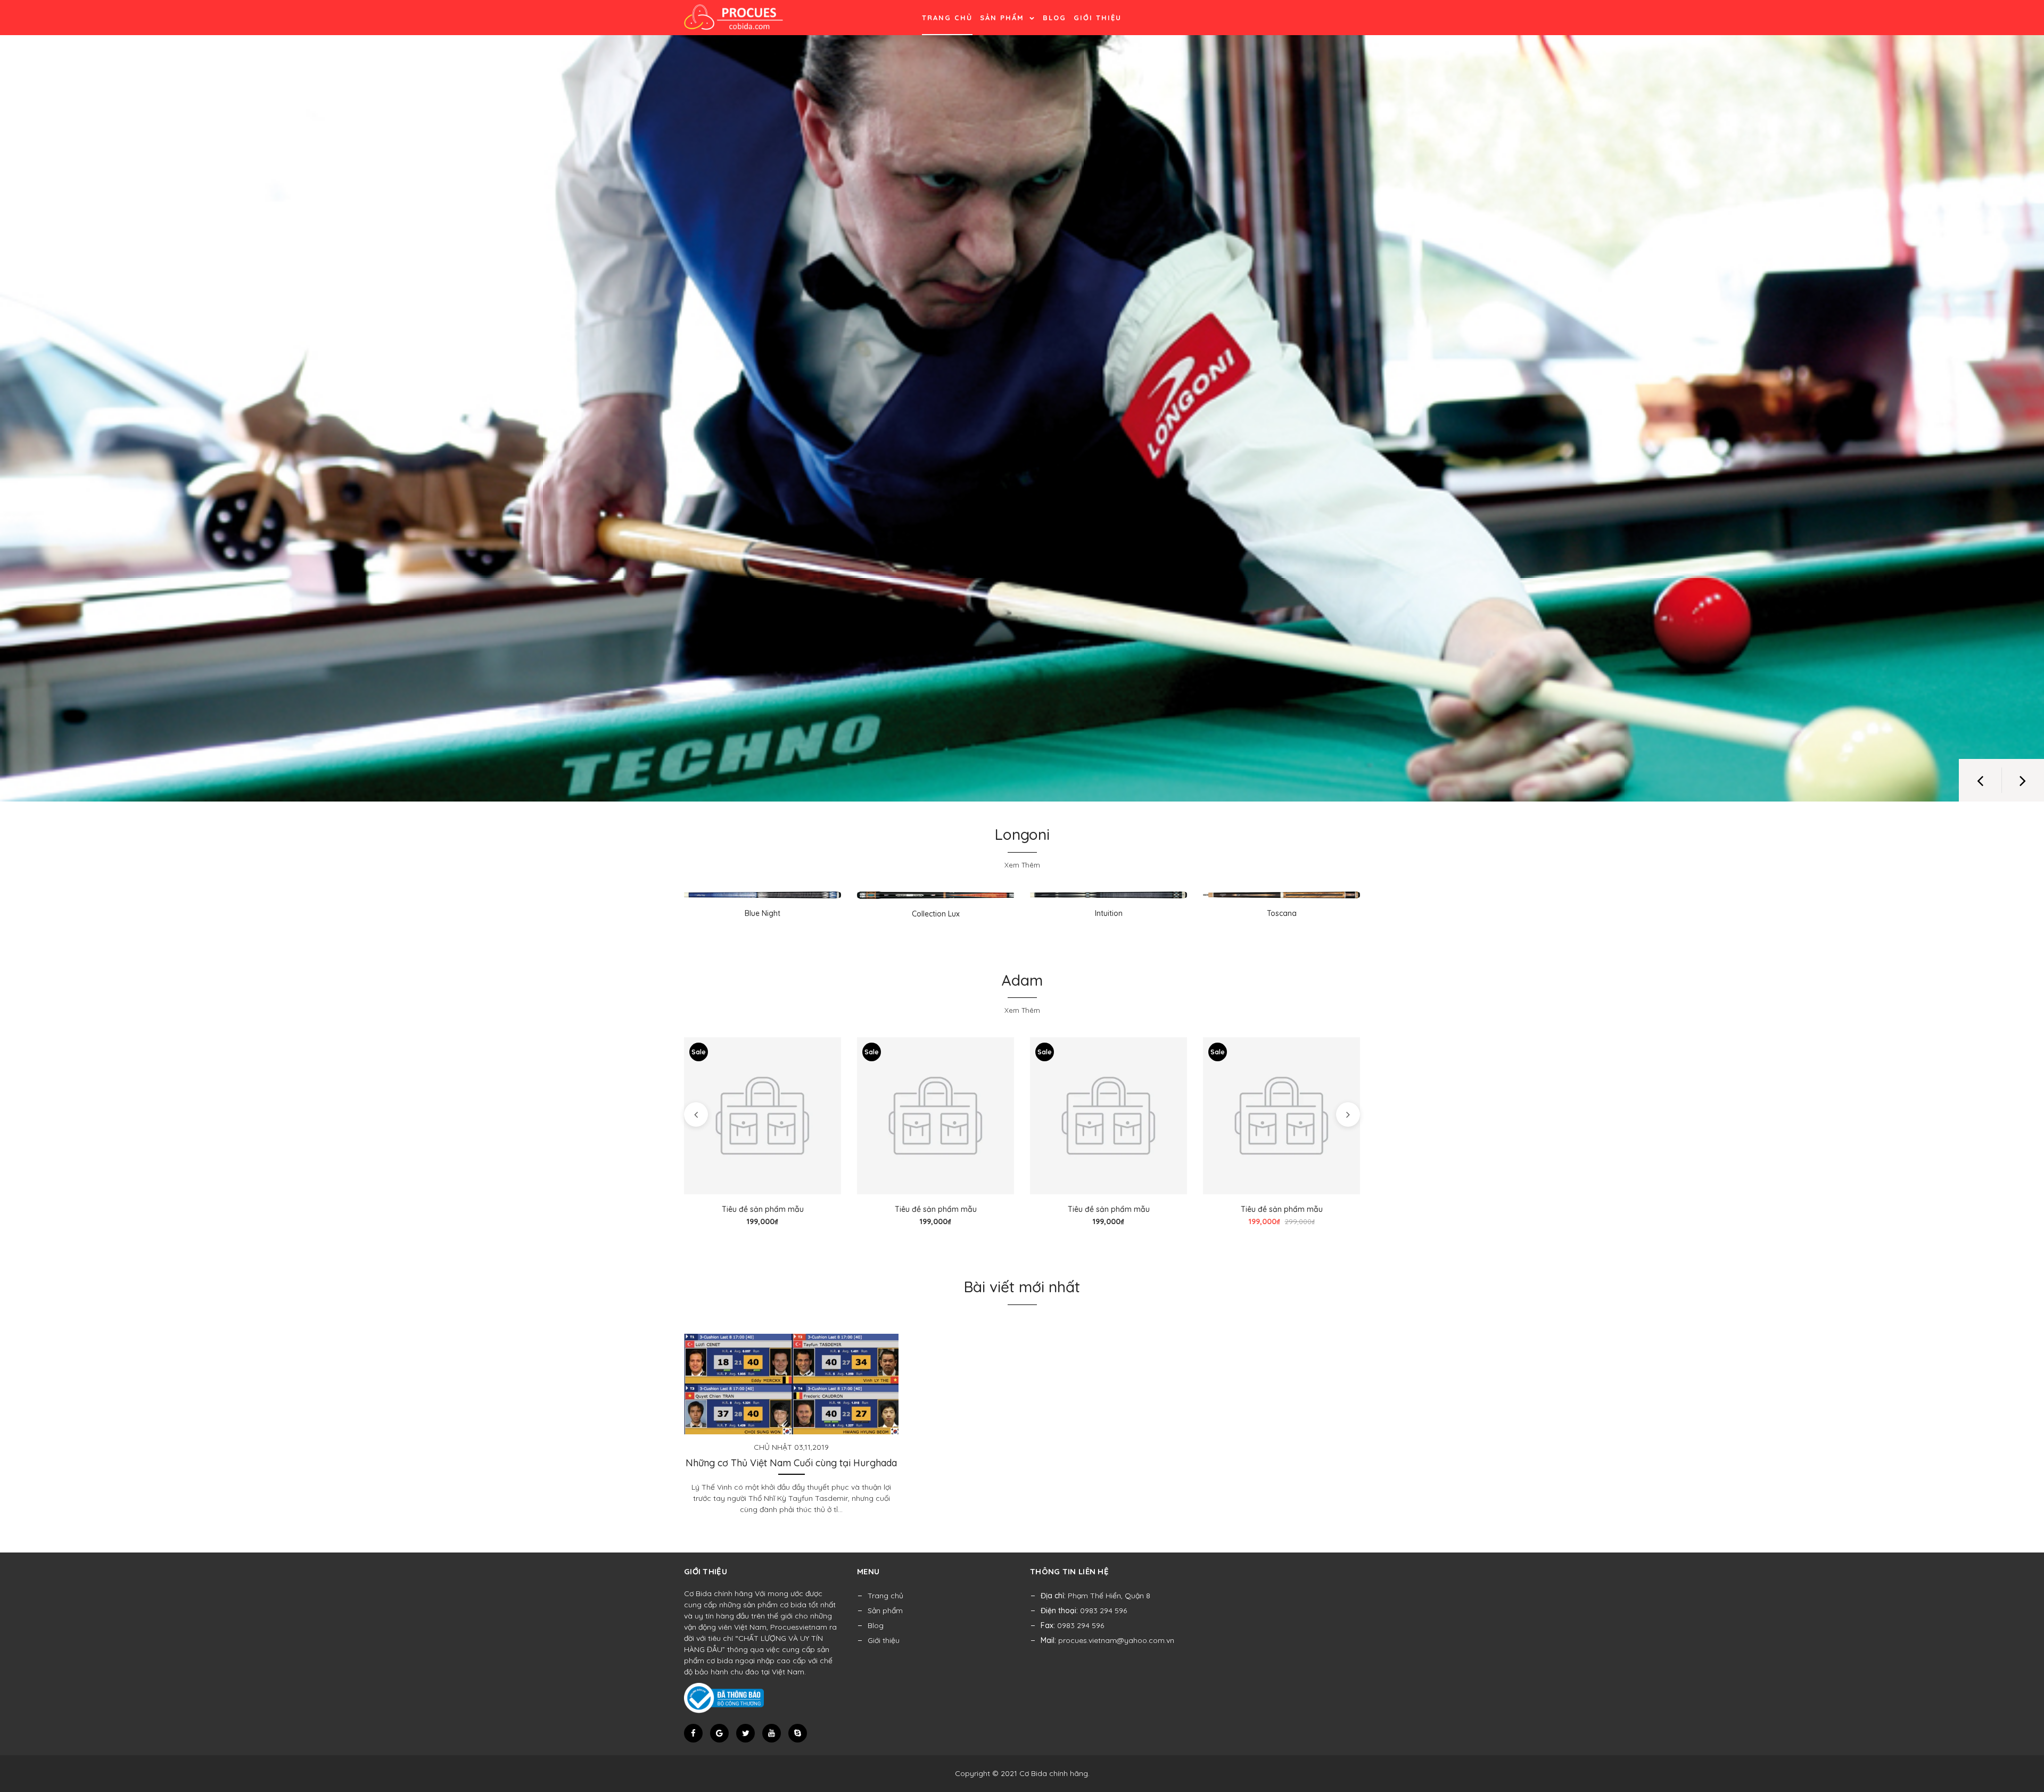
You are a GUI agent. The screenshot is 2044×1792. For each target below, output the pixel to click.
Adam (1022, 980)
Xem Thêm (1022, 865)
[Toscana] (1281, 895)
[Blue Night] (763, 895)
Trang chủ (947, 18)
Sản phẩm (1004, 18)
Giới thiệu (1098, 18)
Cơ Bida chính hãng (1054, 1773)
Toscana (1282, 913)
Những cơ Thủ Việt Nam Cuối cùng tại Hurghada (791, 1463)
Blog (1054, 18)
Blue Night (763, 913)
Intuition (1109, 913)
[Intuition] (1108, 895)
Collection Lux (936, 914)
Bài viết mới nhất (1022, 1287)
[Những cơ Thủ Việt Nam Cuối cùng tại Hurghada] (791, 1383)
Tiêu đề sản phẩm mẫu (763, 1209)
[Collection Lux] (936, 895)
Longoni (1022, 834)
